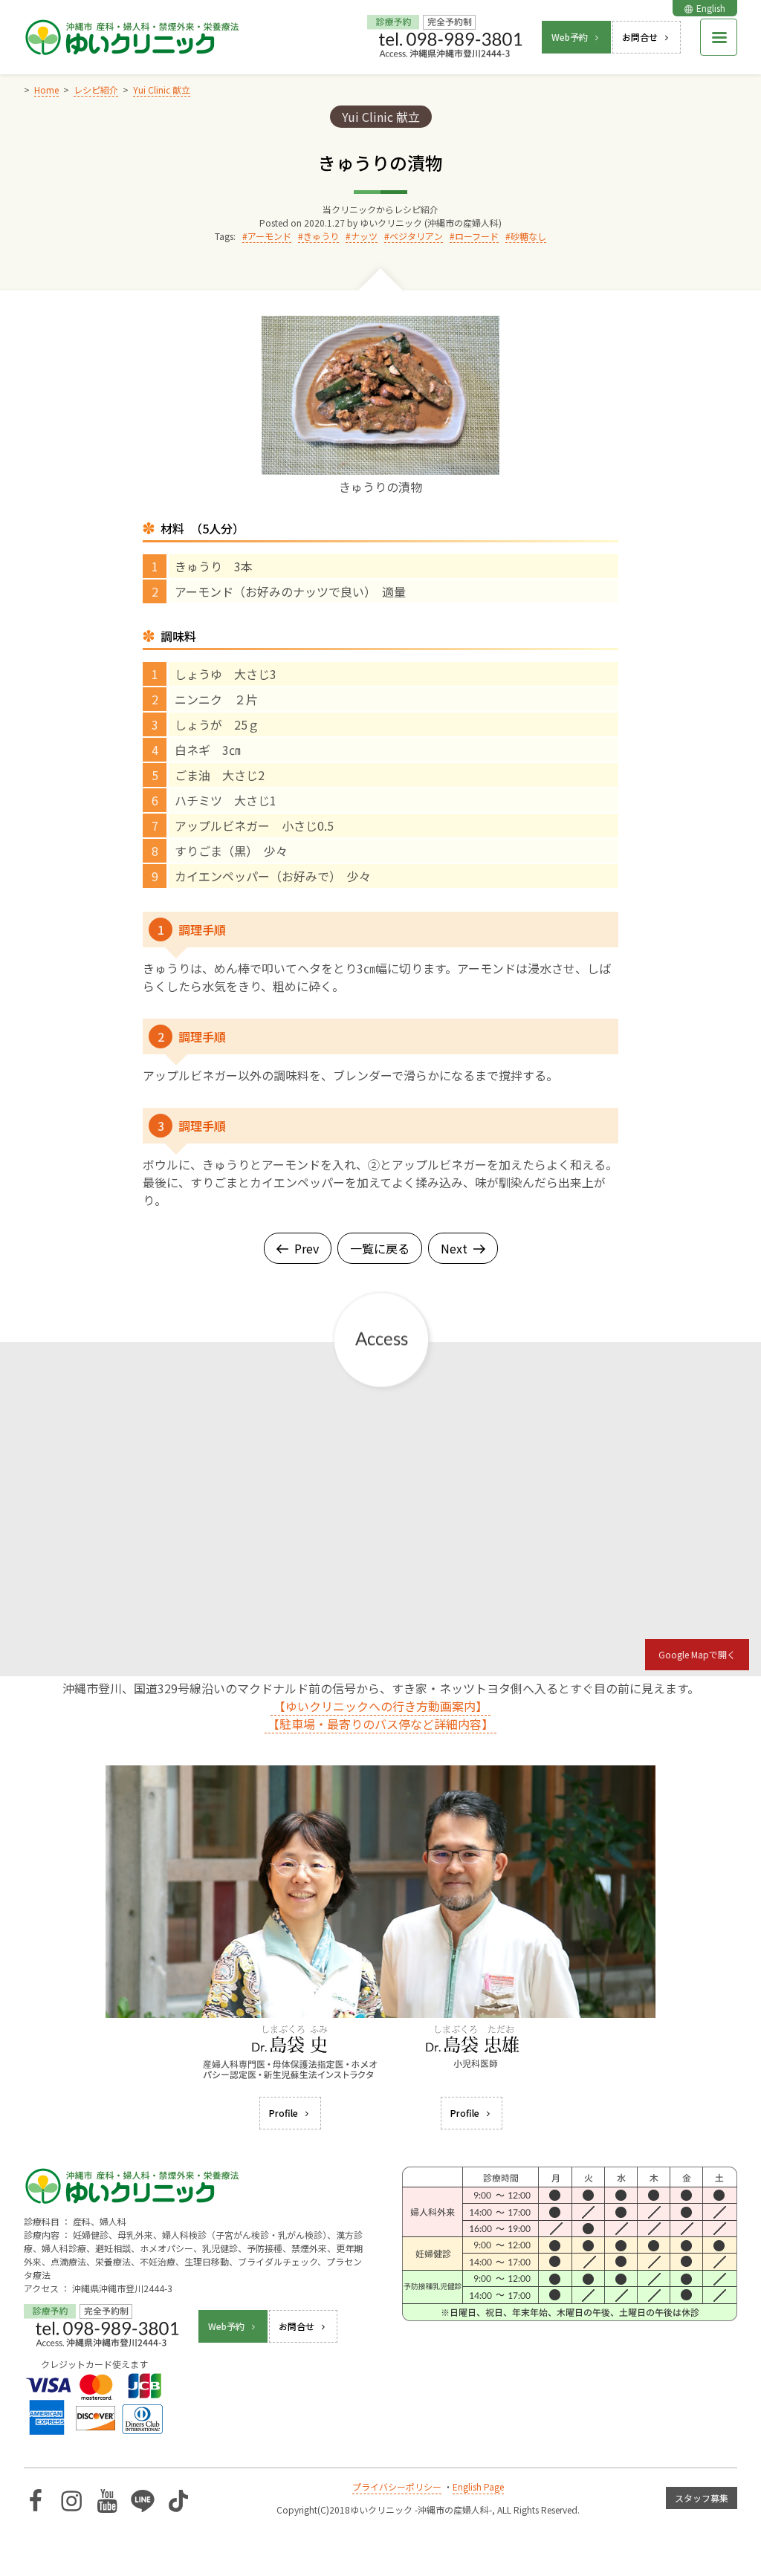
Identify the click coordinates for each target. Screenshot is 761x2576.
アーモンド (269, 236)
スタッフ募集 (702, 2498)
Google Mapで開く (697, 1654)
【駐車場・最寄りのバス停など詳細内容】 (380, 1724)
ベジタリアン (416, 236)
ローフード (477, 236)
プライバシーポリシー (397, 2486)
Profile (284, 2113)
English (711, 8)
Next (454, 1248)
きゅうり (321, 236)
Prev (307, 1248)
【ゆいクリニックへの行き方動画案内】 (380, 1706)
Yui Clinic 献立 (381, 117)
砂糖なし (528, 236)
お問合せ (640, 37)
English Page (478, 2486)
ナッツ (364, 236)
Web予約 (570, 37)
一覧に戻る (380, 1248)
